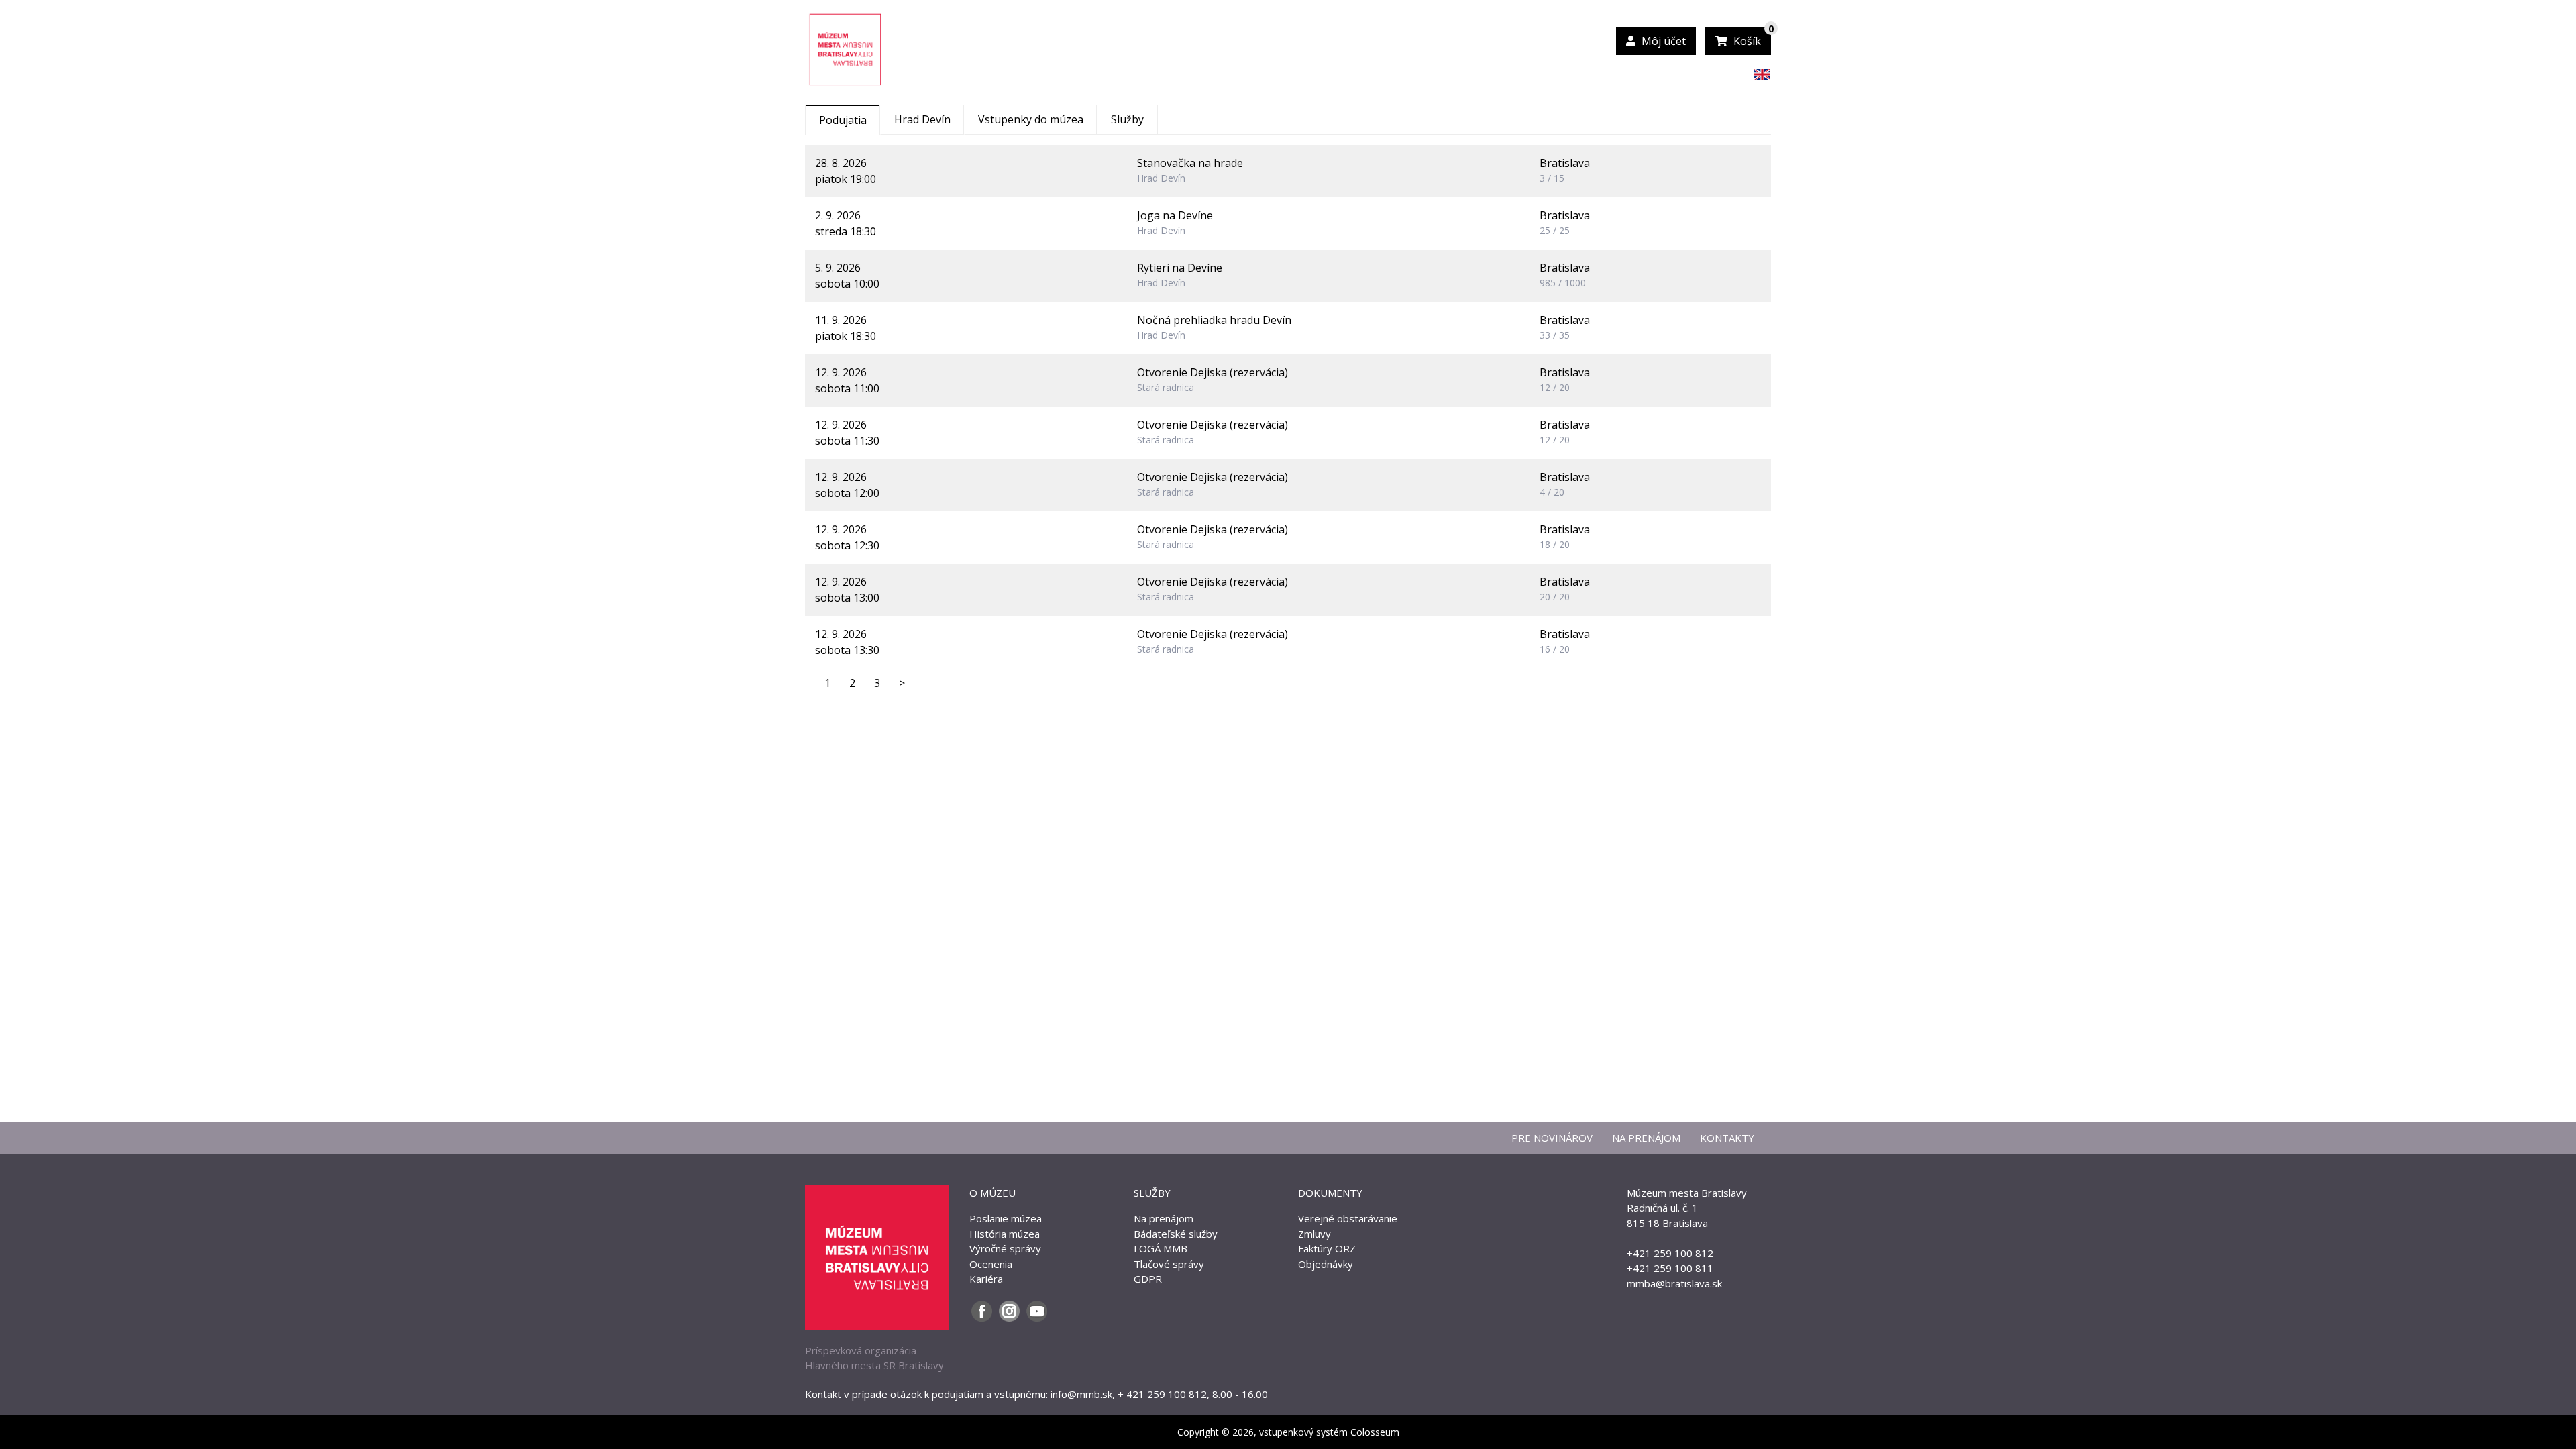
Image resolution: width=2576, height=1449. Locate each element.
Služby (1127, 119)
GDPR (1148, 1279)
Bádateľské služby (1176, 1234)
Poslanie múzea (1006, 1218)
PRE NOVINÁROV (1552, 1138)
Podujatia (843, 120)
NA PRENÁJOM (1646, 1138)
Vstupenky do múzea (1031, 119)
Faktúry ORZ (1327, 1248)
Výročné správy (1005, 1248)
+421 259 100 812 (1670, 1253)
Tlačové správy (1169, 1264)
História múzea (1005, 1234)
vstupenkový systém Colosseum (1329, 1432)
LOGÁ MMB (1161, 1248)
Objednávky (1326, 1264)
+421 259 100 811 (1670, 1268)
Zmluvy (1314, 1234)
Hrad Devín (922, 119)
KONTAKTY (1727, 1138)
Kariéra (986, 1279)
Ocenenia (991, 1264)
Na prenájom (1164, 1218)
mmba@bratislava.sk (1674, 1283)
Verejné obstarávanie (1348, 1218)
